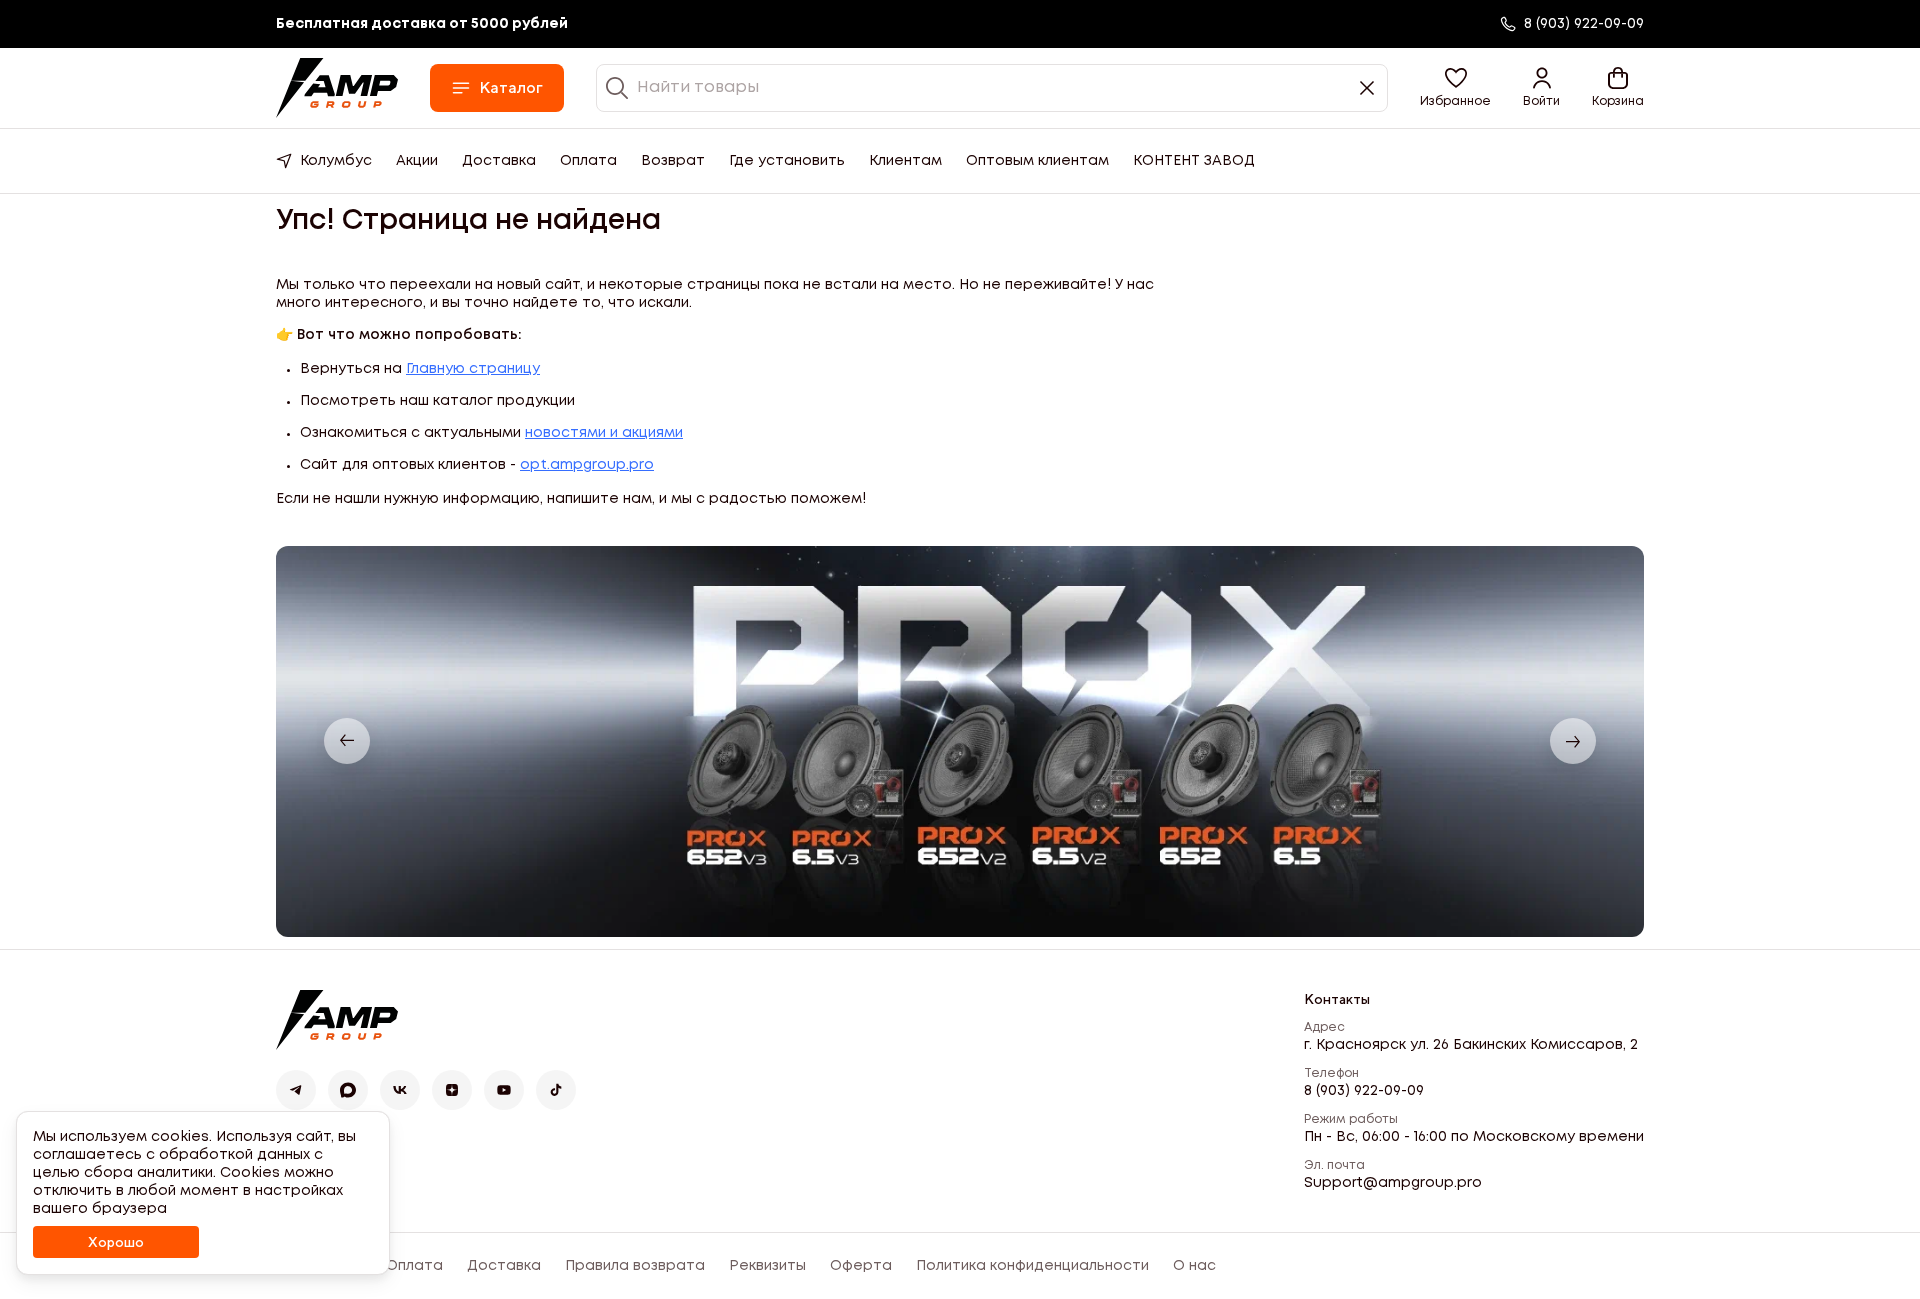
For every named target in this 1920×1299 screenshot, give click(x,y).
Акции (417, 161)
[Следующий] (1573, 741)
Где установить (787, 161)
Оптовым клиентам (1037, 161)
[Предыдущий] (347, 741)
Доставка (499, 161)
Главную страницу (473, 369)
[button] (1455, 88)
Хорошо (116, 1242)
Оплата (588, 161)
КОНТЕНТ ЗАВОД (1194, 161)
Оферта (861, 1266)
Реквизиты (767, 1266)
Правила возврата (635, 1266)
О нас (1194, 1266)
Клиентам (905, 161)
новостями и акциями (604, 433)
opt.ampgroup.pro (587, 465)
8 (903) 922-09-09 (1364, 1091)
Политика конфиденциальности (1032, 1266)
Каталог (511, 87)
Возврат (673, 161)
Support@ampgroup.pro (1393, 1183)
